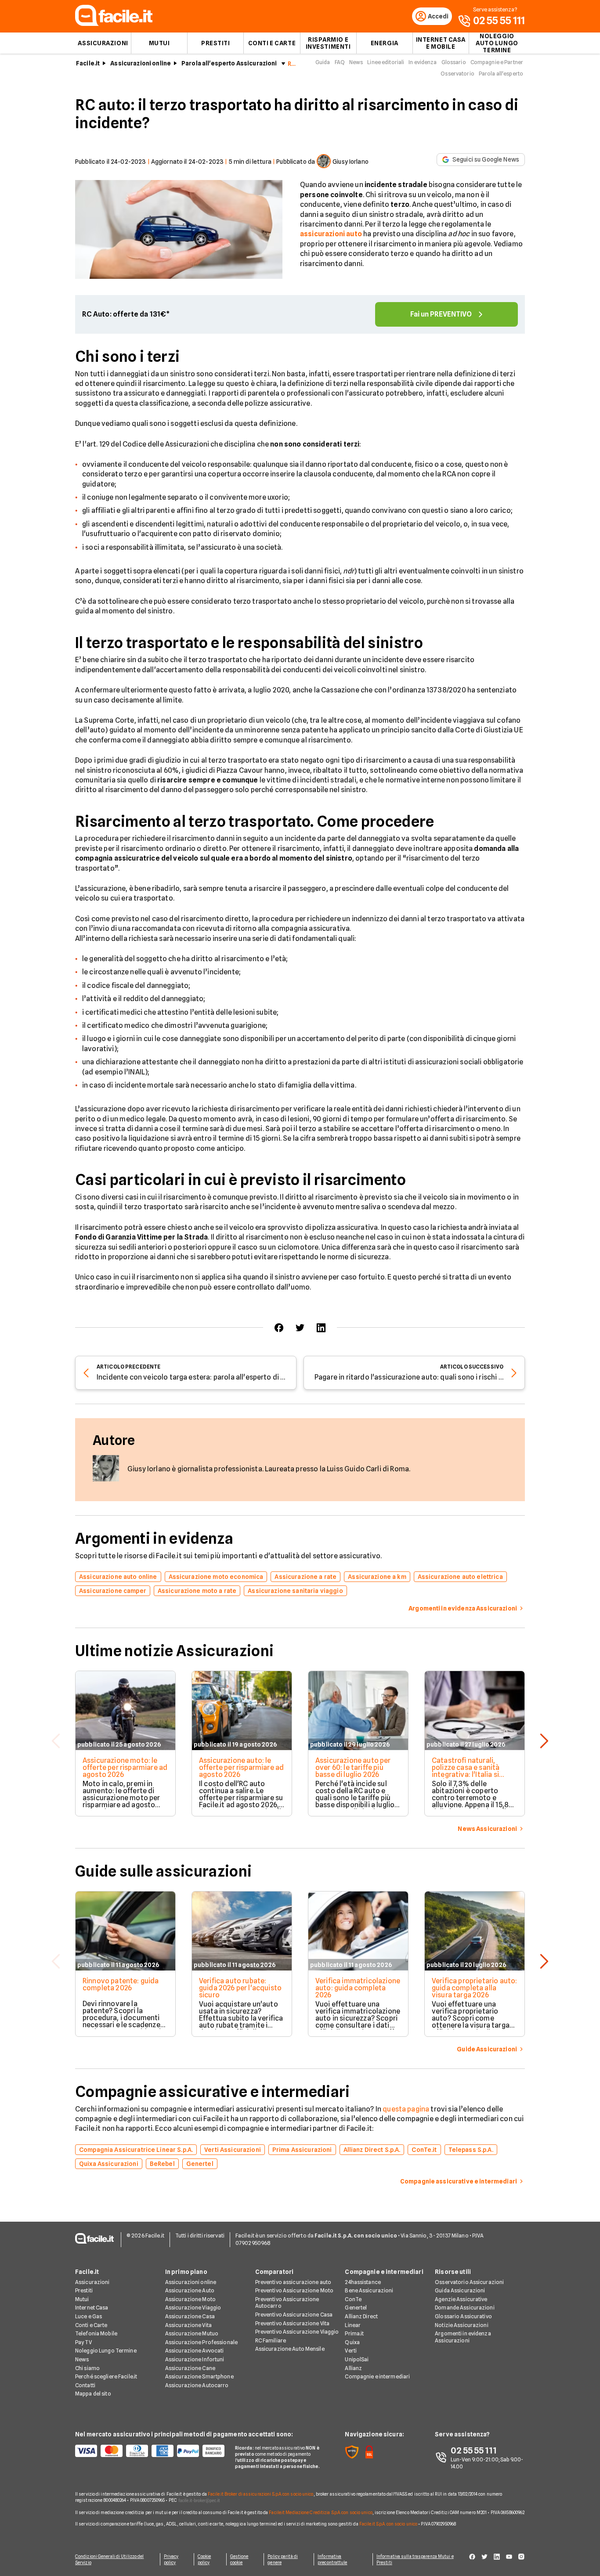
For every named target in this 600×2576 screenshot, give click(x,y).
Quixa (352, 2342)
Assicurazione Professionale (201, 2342)
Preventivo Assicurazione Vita (292, 2323)
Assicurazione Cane (190, 2368)
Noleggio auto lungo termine (497, 43)
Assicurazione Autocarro (197, 2385)
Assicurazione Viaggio (193, 2308)
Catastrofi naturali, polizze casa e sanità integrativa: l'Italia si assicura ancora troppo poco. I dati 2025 (470, 1774)
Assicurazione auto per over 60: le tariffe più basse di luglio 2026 (353, 1767)
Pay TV (83, 2342)
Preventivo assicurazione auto (293, 2282)
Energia (385, 43)
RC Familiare (271, 2340)
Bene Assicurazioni (369, 2290)
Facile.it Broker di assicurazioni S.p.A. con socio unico (261, 2494)
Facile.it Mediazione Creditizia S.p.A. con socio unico (320, 2512)
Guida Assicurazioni (460, 2290)
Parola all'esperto (501, 74)
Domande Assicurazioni (465, 2308)
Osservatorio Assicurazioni (469, 2282)
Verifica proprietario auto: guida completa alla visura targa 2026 (474, 1988)
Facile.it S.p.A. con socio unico (388, 2524)
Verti (351, 2351)
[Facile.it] (114, 23)
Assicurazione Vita (188, 2325)
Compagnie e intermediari (377, 2376)
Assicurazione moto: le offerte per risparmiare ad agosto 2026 (125, 1767)
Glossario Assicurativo (463, 2316)
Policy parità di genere (283, 2559)
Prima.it (354, 2333)
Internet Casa (92, 2308)
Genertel (356, 2308)
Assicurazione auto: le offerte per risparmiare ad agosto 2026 (241, 1767)
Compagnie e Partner (497, 62)
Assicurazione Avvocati (195, 2351)
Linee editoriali (386, 62)
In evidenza (423, 62)
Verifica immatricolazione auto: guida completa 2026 (358, 1988)
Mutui (159, 43)
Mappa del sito (93, 2394)
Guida (323, 62)
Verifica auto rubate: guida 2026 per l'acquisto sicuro (240, 1988)
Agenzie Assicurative (461, 2299)
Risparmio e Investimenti (328, 43)
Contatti (85, 2385)
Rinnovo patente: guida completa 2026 (121, 1984)
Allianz (353, 2368)
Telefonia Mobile (96, 2333)
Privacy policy (171, 2559)
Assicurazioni (103, 43)
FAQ (340, 62)
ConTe (353, 2299)
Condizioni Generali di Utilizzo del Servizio (110, 2559)
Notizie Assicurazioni (462, 2325)
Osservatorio (457, 74)
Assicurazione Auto (190, 2290)
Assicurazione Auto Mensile (290, 2349)
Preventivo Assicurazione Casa (294, 2315)
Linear (353, 2325)
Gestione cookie (239, 2559)
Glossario (454, 62)
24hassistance (363, 2282)
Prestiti (215, 43)
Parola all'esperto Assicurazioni (229, 63)
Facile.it (88, 63)
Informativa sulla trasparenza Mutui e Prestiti (415, 2559)
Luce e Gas (89, 2316)
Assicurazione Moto (190, 2299)
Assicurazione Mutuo (192, 2333)
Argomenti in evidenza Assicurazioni (463, 2337)
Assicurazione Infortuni (195, 2359)
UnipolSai (357, 2359)
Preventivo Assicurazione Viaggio (297, 2332)
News (356, 62)
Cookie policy (204, 2559)
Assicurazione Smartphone (199, 2376)
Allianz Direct (361, 2316)
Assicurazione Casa (190, 2316)
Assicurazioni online (141, 63)
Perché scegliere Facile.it (106, 2376)
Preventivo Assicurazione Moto (294, 2290)
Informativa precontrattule (332, 2559)
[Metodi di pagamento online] (150, 2451)
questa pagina (406, 2109)
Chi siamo (87, 2368)
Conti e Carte (272, 43)
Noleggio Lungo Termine (106, 2351)
